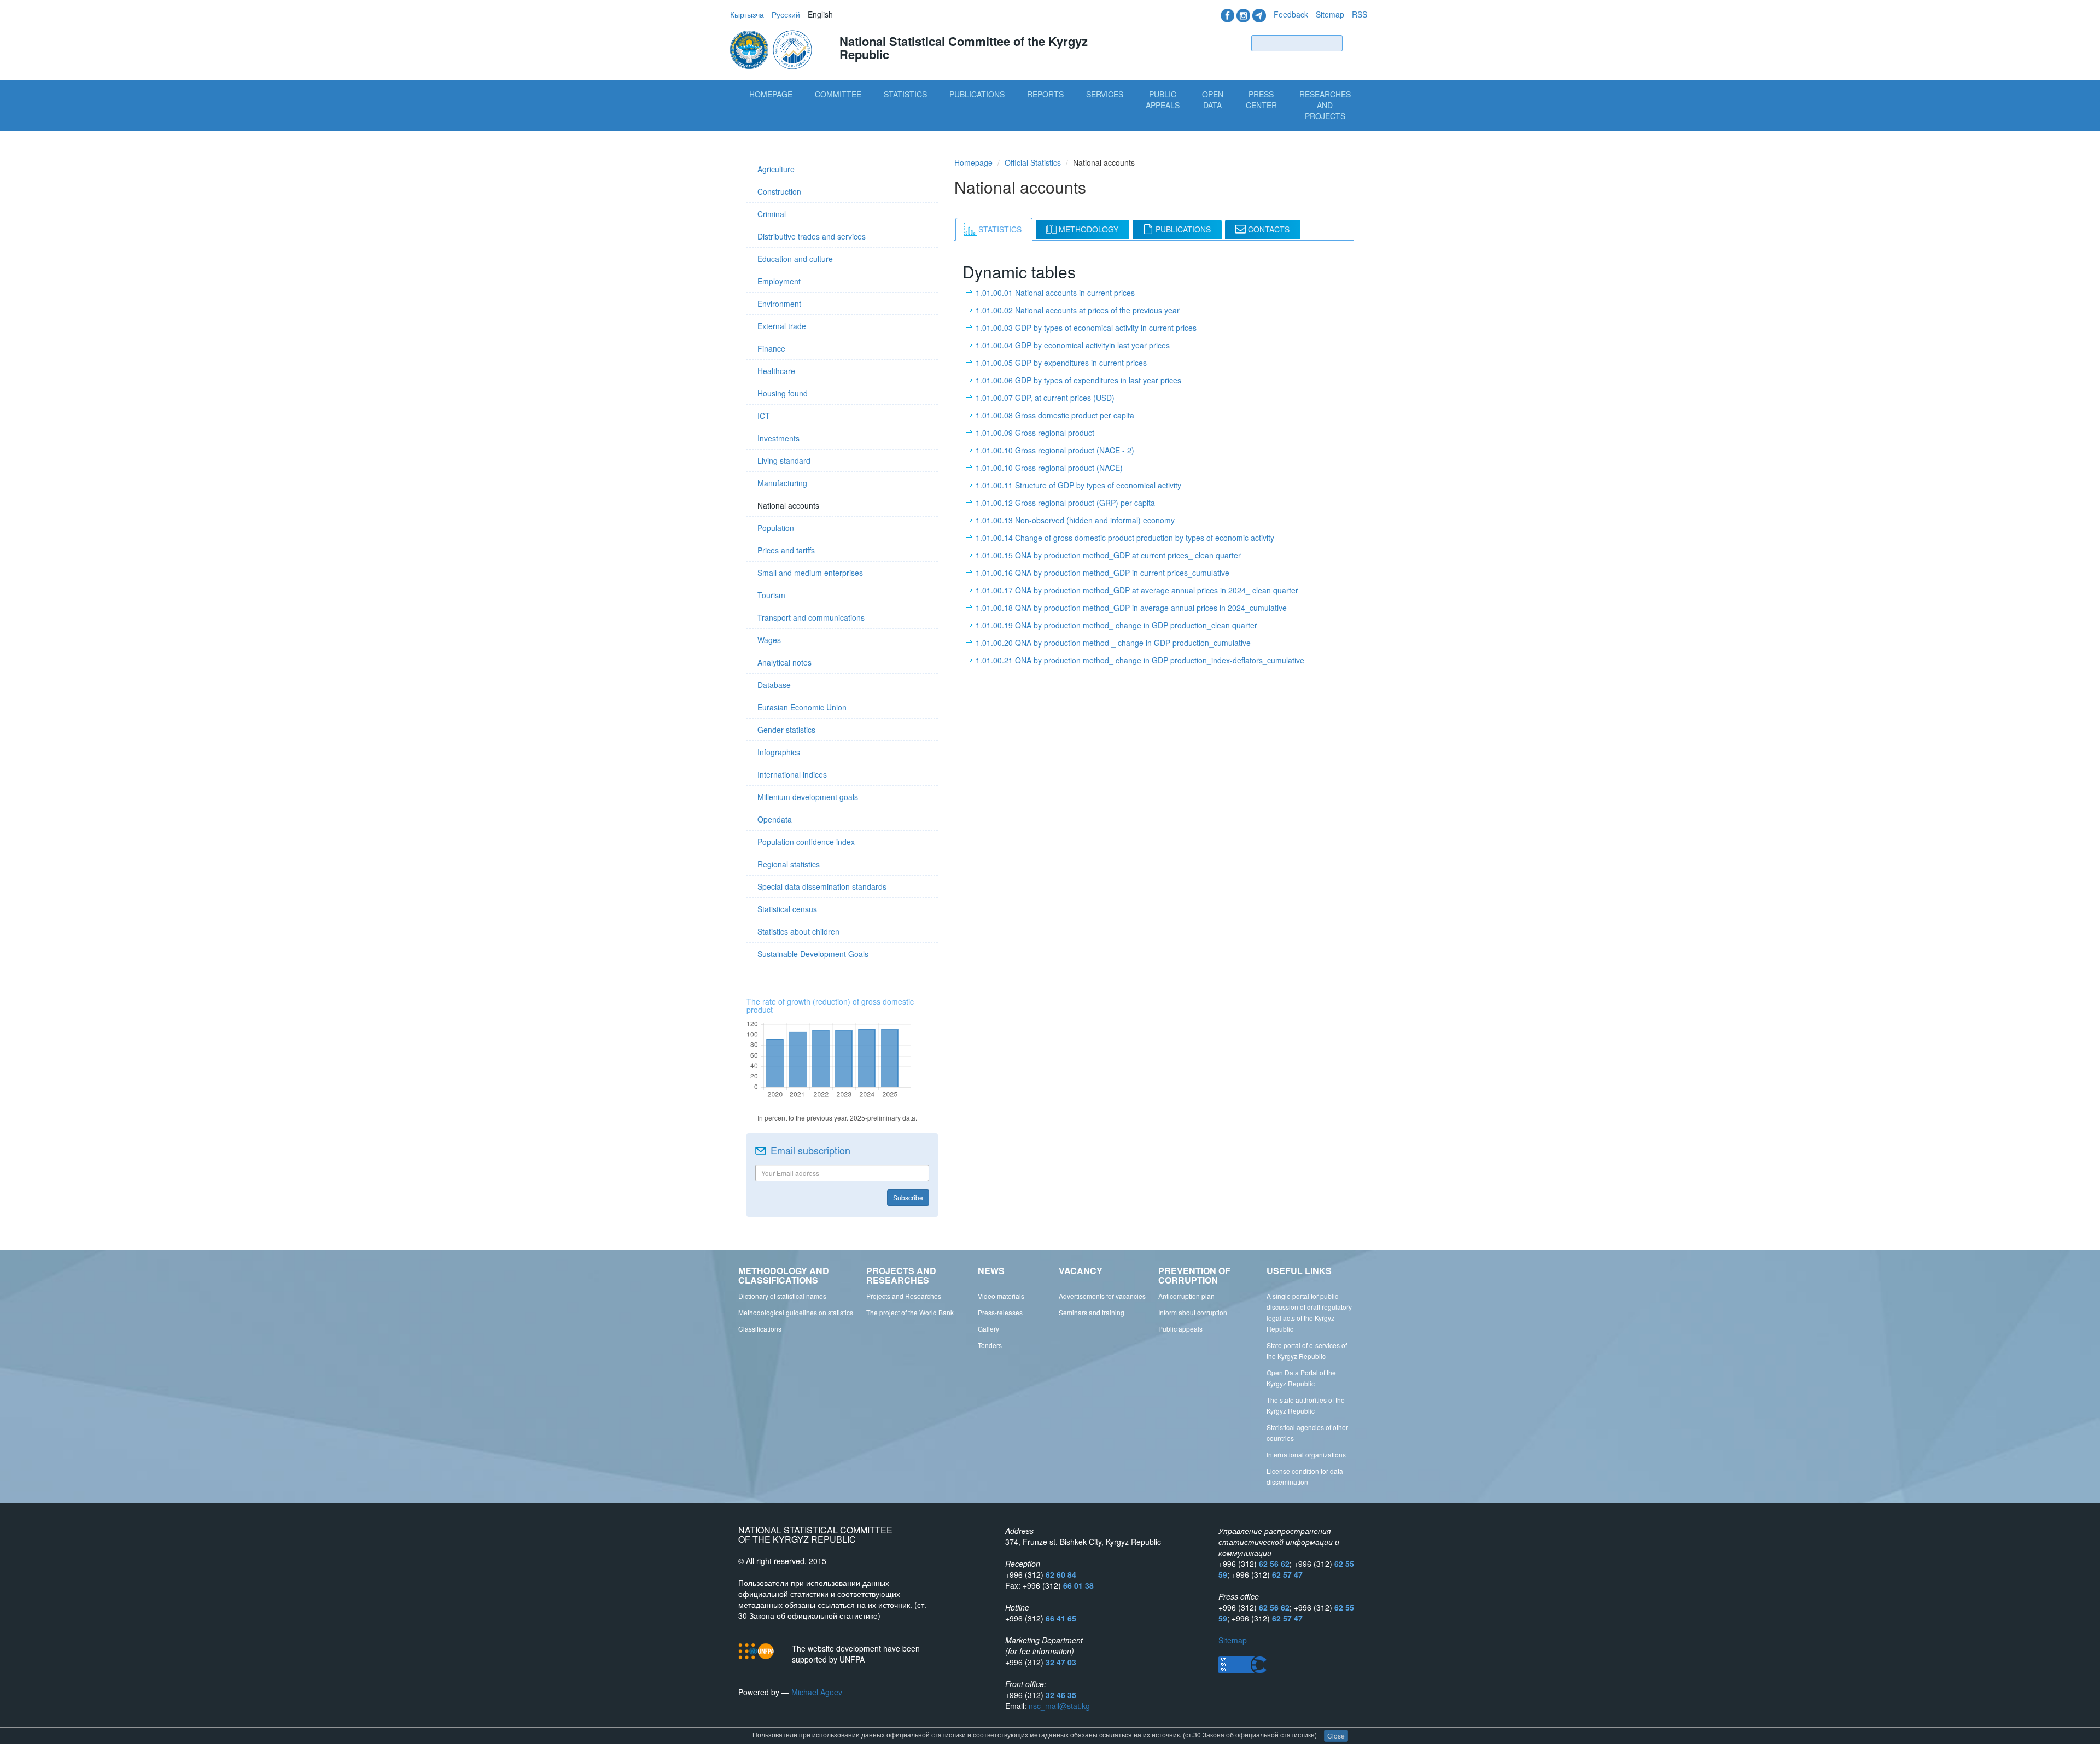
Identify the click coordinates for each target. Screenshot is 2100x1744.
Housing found (783, 393)
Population (776, 528)
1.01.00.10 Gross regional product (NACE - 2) (1055, 450)
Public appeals (1180, 1329)
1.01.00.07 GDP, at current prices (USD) (1045, 398)
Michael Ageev (817, 1692)
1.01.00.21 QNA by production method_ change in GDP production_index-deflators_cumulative (1140, 660)
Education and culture (795, 259)
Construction (779, 191)
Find (1357, 43)
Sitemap (1330, 14)
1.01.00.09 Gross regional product (1035, 433)
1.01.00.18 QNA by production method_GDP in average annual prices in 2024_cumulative (1131, 608)
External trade (782, 326)
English (820, 14)
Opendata (775, 819)
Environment (779, 304)
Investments (778, 438)
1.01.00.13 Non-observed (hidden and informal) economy (1075, 520)
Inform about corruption (1193, 1312)
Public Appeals (1163, 100)
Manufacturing (782, 483)
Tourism (771, 595)
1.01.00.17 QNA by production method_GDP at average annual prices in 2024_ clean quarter (1137, 590)
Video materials (1001, 1296)
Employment (779, 281)
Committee (838, 94)
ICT (764, 416)
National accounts (788, 505)
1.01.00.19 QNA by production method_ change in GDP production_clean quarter (1116, 625)
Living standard (784, 460)
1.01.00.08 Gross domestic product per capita (1055, 415)
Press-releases (1000, 1312)
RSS (1360, 14)
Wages (769, 640)
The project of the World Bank (910, 1312)
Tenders (990, 1345)
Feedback (1291, 14)
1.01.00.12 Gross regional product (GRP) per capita (1065, 503)
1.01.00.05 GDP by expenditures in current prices (1061, 363)
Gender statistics (786, 730)
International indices (792, 774)
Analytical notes (784, 662)
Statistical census (787, 909)
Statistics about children (798, 931)
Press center (1261, 100)
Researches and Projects (1325, 105)
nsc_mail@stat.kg (1059, 1706)
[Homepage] (772, 49)
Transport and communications (811, 617)
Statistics (905, 94)
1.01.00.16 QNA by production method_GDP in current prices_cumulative (1102, 573)
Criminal (772, 214)
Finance (771, 348)
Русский (786, 14)
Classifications (760, 1329)
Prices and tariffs (786, 550)
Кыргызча (747, 14)
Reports (1045, 94)
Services (1105, 94)
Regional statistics (789, 864)
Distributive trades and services (812, 236)
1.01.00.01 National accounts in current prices (1055, 293)
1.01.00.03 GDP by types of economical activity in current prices (1086, 328)
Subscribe (908, 1197)
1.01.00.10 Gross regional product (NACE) (1049, 468)
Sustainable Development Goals (813, 954)
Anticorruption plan (1186, 1296)
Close (1336, 1736)
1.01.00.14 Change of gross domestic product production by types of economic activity (1125, 538)
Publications (977, 94)
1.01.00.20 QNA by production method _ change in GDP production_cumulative (1113, 643)
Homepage (771, 94)
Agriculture (776, 169)
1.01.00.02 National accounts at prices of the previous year (1078, 310)
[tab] (994, 229)
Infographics (779, 752)
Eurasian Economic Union (802, 707)
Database (774, 685)
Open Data (1213, 100)
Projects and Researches (904, 1296)
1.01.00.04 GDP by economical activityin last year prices (1073, 345)
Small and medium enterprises (810, 573)
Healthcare (776, 371)
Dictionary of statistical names (782, 1296)
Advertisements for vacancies (1102, 1296)
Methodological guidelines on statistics (796, 1312)
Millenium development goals (808, 797)
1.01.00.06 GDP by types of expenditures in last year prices (1078, 380)
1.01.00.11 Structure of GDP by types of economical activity (1078, 485)
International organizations (1306, 1454)
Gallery (988, 1329)
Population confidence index (806, 842)
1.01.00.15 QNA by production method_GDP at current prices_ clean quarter (1108, 555)
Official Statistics (1033, 162)
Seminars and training (1092, 1312)
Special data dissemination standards (822, 886)
